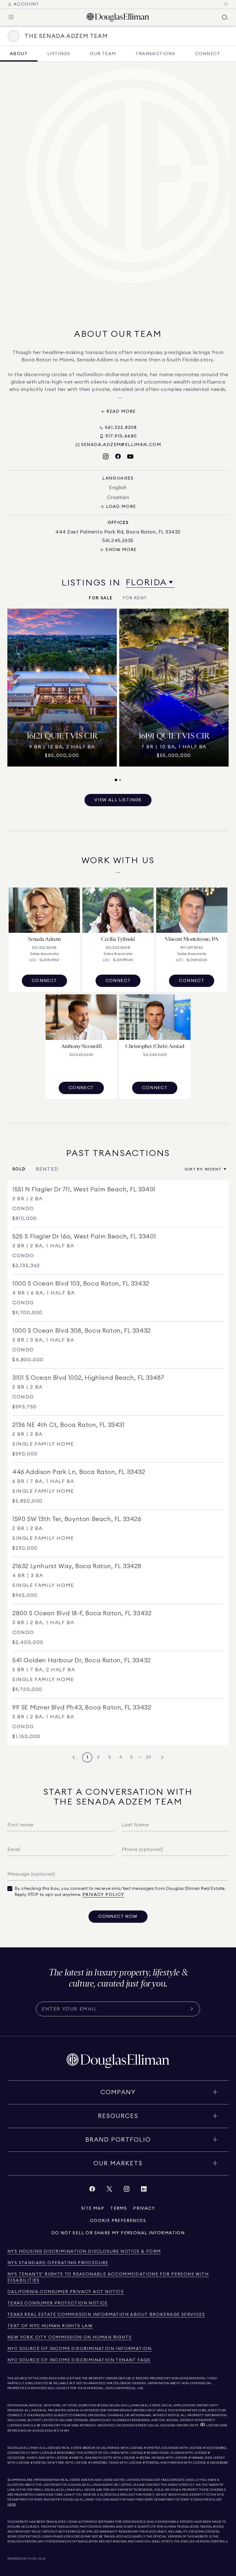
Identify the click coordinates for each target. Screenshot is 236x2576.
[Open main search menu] (225, 17)
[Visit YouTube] (130, 457)
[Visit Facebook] (118, 457)
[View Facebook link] (92, 2190)
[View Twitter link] (109, 2190)
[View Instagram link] (127, 2190)
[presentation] (118, 695)
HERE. (12, 2505)
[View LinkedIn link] (144, 2190)
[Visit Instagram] (106, 457)
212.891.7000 (88, 2405)
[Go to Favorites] (226, 4)
